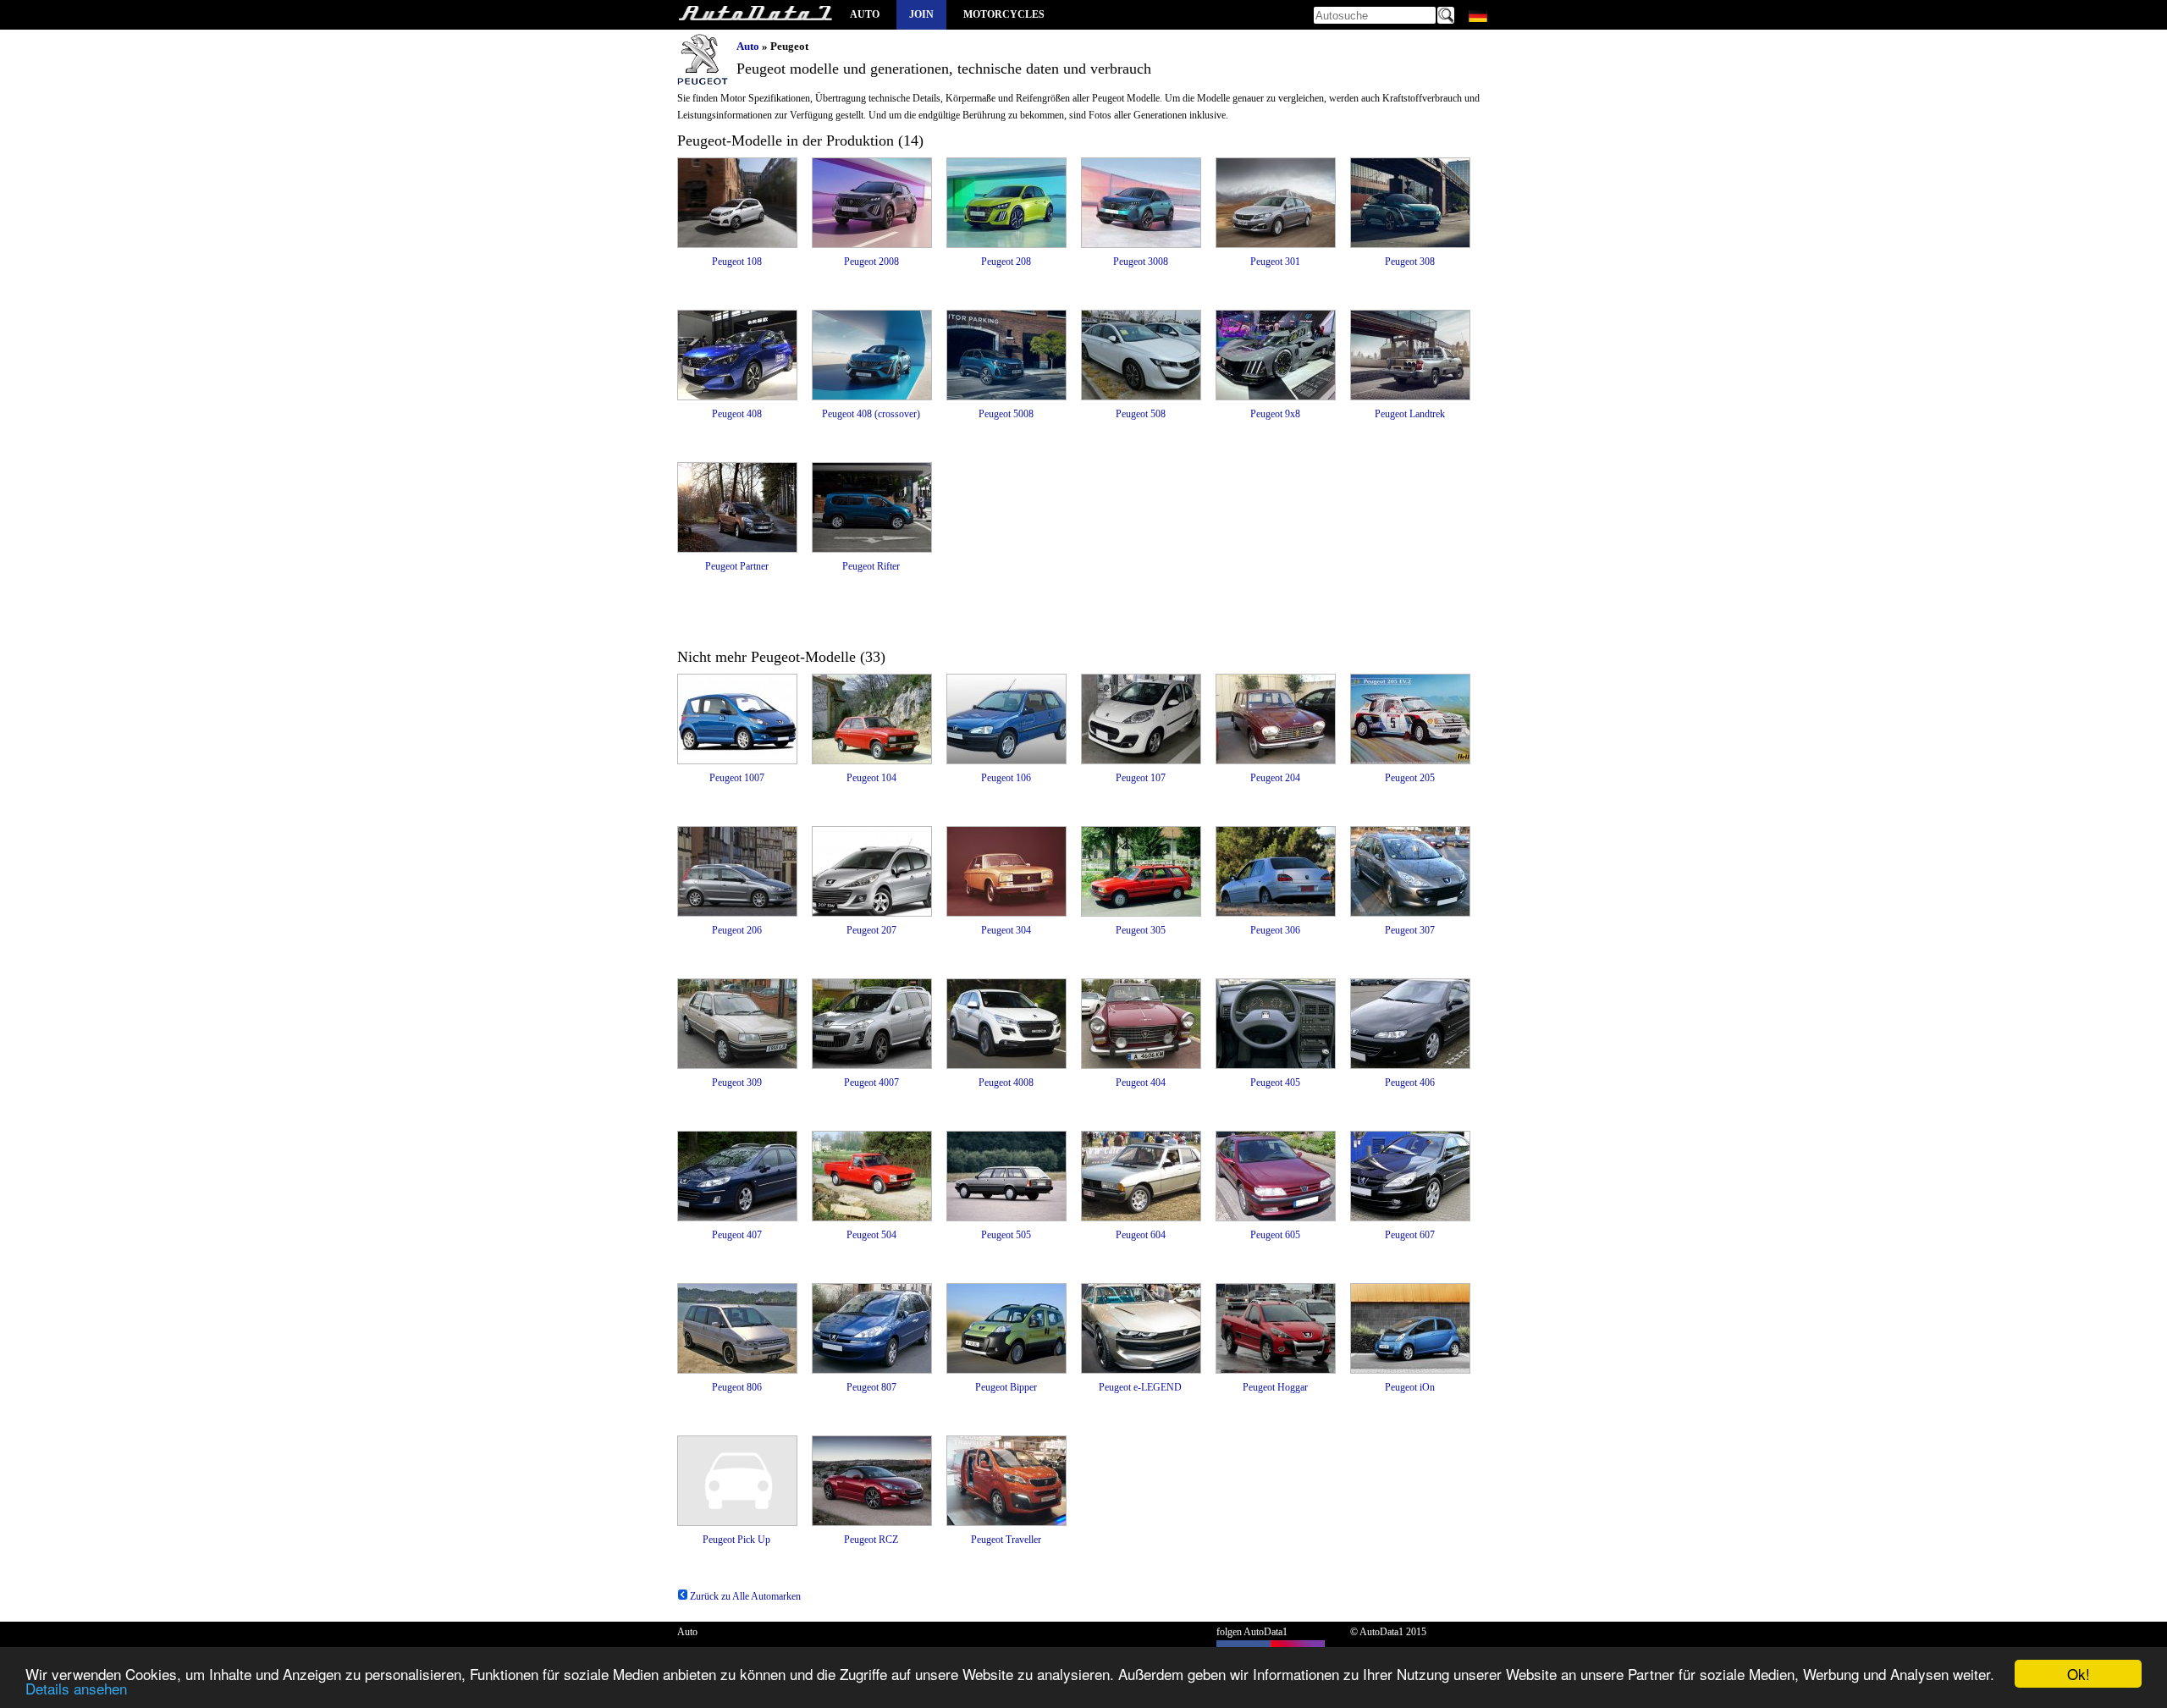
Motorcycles (1004, 14)
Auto (865, 14)
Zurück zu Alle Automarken (744, 1596)
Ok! (2079, 1674)
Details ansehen (76, 1688)
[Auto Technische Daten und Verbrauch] (755, 15)
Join (921, 14)
